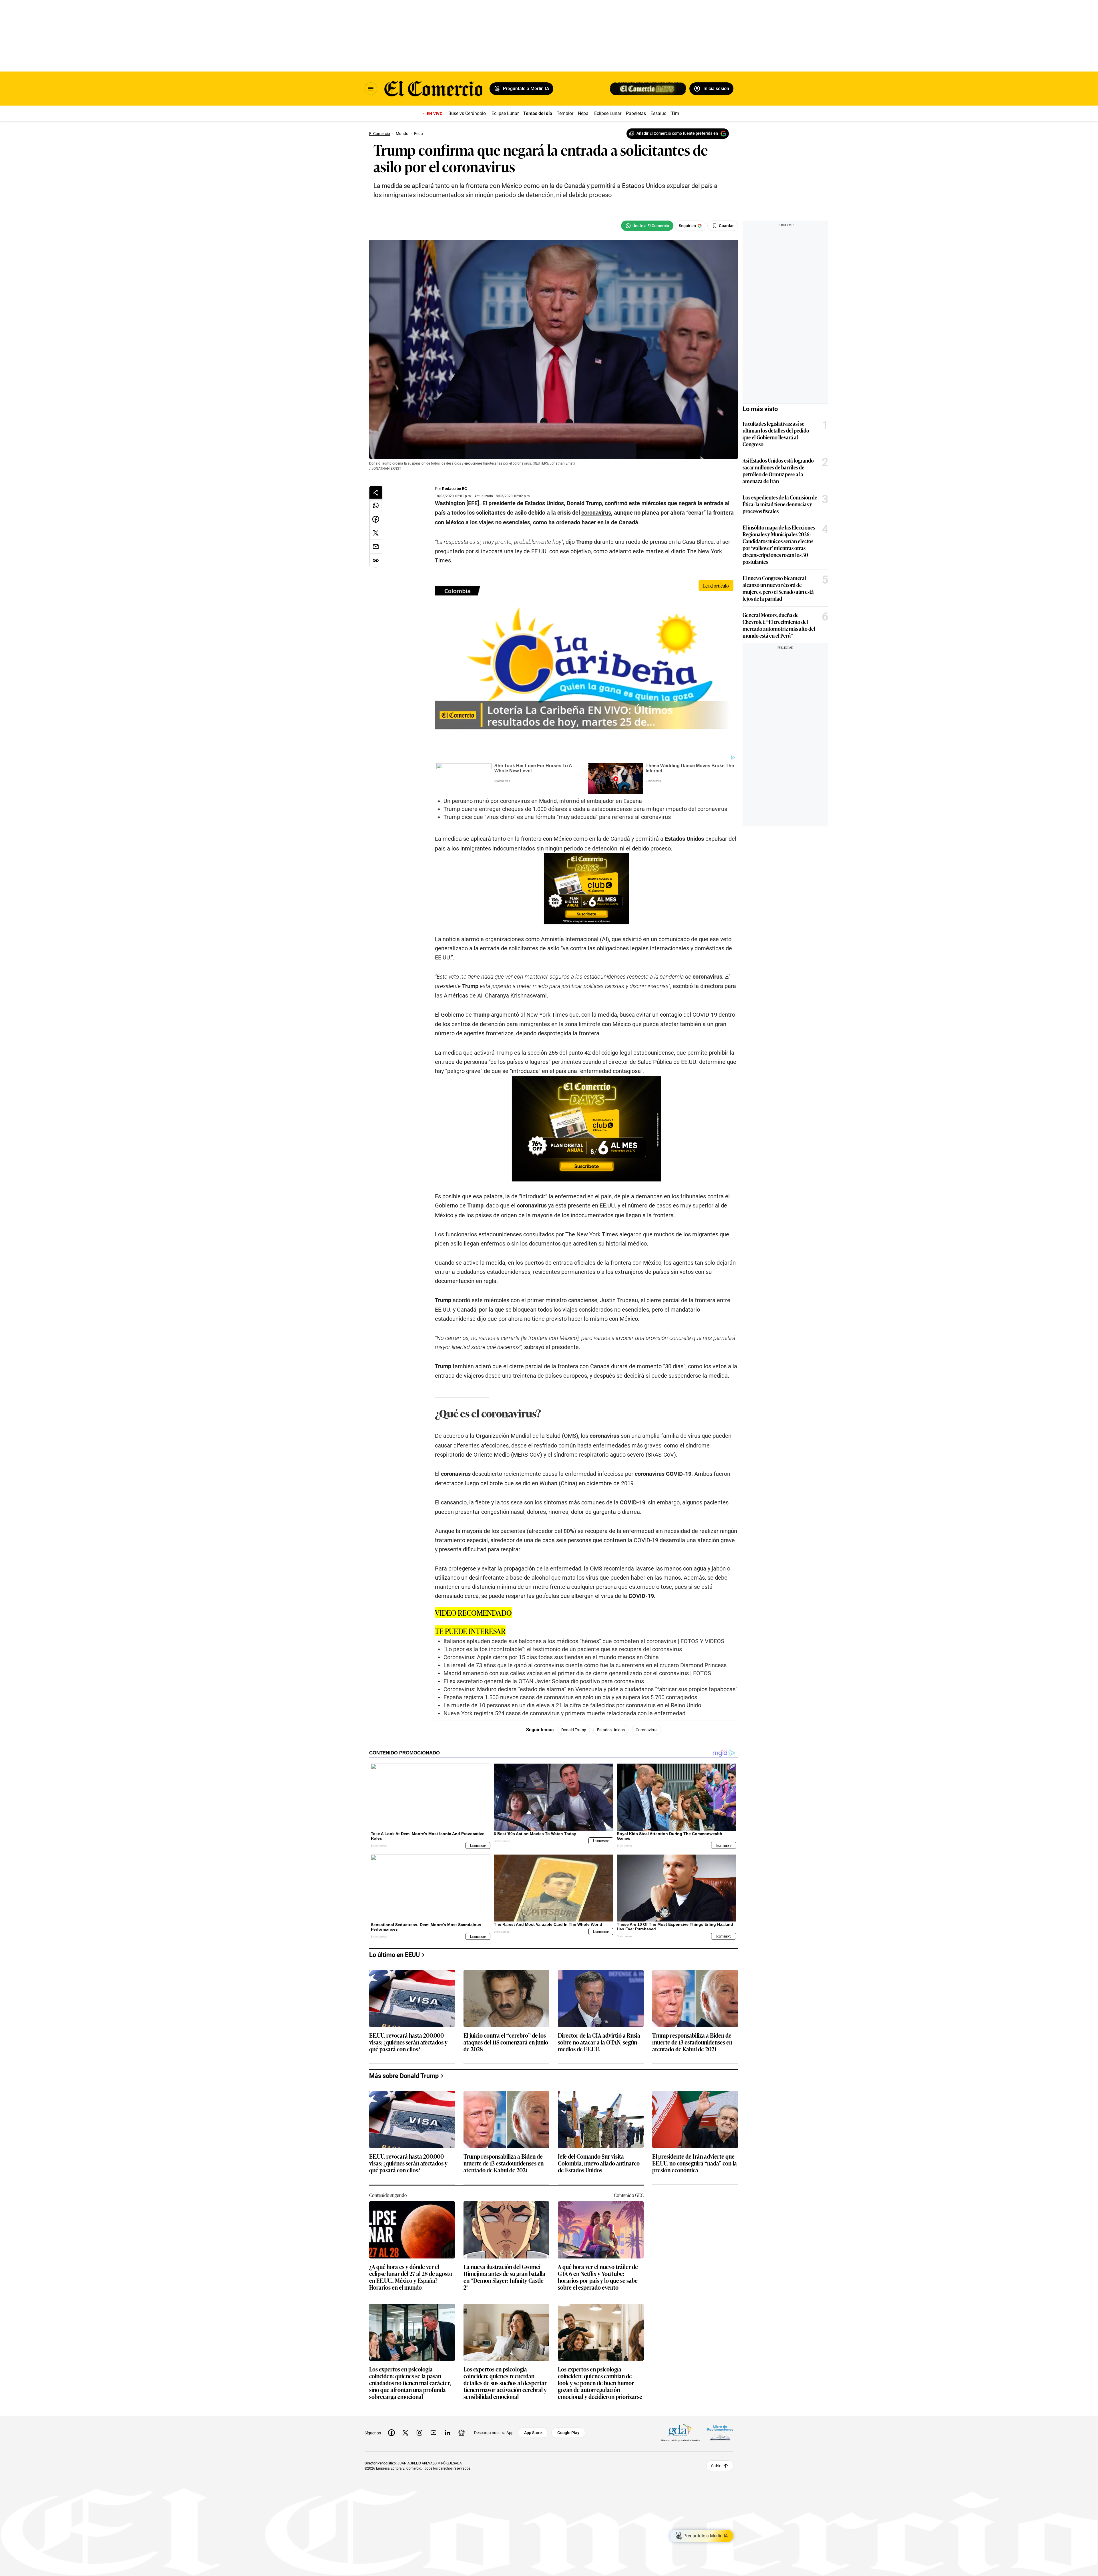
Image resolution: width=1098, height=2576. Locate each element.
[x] (405, 2433)
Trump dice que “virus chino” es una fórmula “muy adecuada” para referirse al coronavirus (557, 817)
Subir (716, 2466)
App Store (533, 2433)
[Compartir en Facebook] (376, 519)
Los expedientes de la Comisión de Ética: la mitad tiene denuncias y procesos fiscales (780, 504)
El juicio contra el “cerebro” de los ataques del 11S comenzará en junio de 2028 (506, 2042)
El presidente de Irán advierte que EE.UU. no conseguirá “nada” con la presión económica (695, 2163)
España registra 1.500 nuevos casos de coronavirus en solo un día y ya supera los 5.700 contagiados (570, 1697)
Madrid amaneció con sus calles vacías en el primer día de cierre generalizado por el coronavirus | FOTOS (577, 1673)
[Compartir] (376, 492)
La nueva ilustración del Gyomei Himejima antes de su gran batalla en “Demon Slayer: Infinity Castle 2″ (504, 2277)
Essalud (659, 113)
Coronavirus (647, 1730)
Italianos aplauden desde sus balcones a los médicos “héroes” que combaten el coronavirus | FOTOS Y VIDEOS (584, 1641)
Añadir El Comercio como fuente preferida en (677, 133)
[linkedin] (447, 2433)
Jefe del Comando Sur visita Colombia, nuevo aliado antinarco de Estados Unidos (599, 2163)
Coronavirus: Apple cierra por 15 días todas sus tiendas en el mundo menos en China (551, 1657)
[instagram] (419, 2433)
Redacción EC (454, 489)
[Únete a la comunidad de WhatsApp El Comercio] (647, 226)
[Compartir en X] (376, 533)
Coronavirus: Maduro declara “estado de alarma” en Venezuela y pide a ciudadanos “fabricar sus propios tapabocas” (590, 1689)
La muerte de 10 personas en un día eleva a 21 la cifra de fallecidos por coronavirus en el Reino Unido (572, 1705)
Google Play (568, 2433)
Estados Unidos (611, 1730)
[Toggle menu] (371, 89)
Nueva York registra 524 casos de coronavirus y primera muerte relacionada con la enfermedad (564, 1713)
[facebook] (391, 2433)
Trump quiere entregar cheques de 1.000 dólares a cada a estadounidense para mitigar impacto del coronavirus (585, 809)
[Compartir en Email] (376, 547)
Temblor (565, 113)
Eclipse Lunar (505, 113)
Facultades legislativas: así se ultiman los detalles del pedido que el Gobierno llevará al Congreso (776, 434)
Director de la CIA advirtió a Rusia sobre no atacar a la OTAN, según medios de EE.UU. (599, 2042)
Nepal (584, 113)
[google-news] (462, 2433)
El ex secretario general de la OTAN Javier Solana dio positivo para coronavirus (544, 1681)
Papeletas (636, 113)
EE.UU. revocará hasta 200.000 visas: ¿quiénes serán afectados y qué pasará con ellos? (408, 2042)
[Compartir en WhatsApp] (376, 505)
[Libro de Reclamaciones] (720, 2433)
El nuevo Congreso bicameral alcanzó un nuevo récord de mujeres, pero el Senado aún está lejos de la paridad (778, 588)
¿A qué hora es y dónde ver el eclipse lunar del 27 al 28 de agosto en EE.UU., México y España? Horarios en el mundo (411, 2277)
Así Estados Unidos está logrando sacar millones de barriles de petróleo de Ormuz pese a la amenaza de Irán (778, 471)
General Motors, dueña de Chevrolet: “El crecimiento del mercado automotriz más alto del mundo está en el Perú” (779, 625)
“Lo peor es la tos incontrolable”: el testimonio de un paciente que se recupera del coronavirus (563, 1649)
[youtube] (433, 2433)
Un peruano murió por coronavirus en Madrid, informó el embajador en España (543, 801)
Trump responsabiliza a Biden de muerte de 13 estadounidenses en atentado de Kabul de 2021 (692, 2042)
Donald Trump (574, 1730)
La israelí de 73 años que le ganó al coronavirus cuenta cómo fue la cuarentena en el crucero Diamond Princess (585, 1665)
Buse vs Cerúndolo (467, 113)
